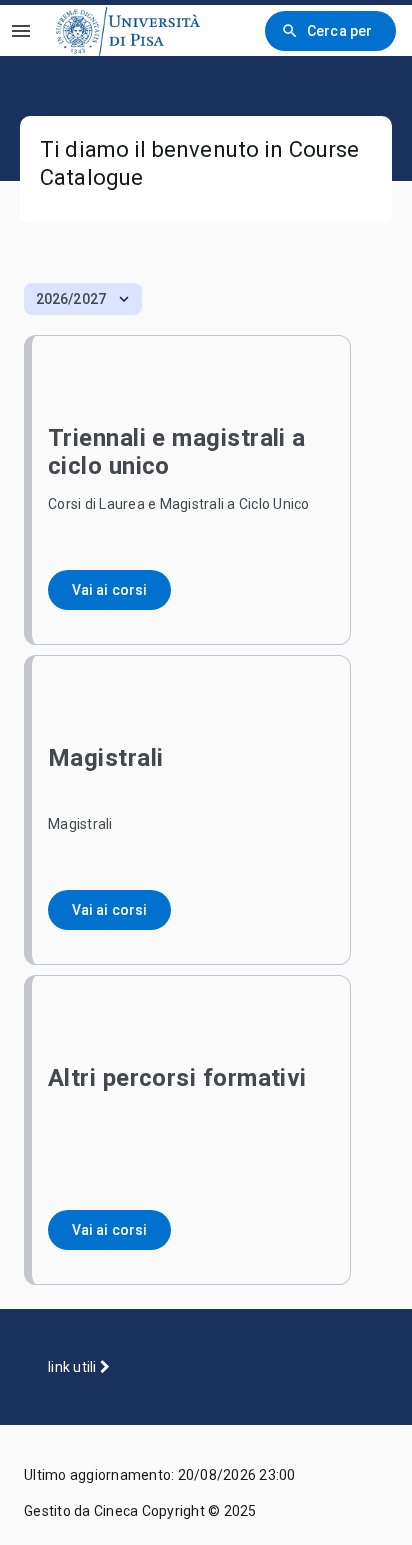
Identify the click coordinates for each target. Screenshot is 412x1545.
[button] (83, 299)
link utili (74, 1367)
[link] (128, 30)
